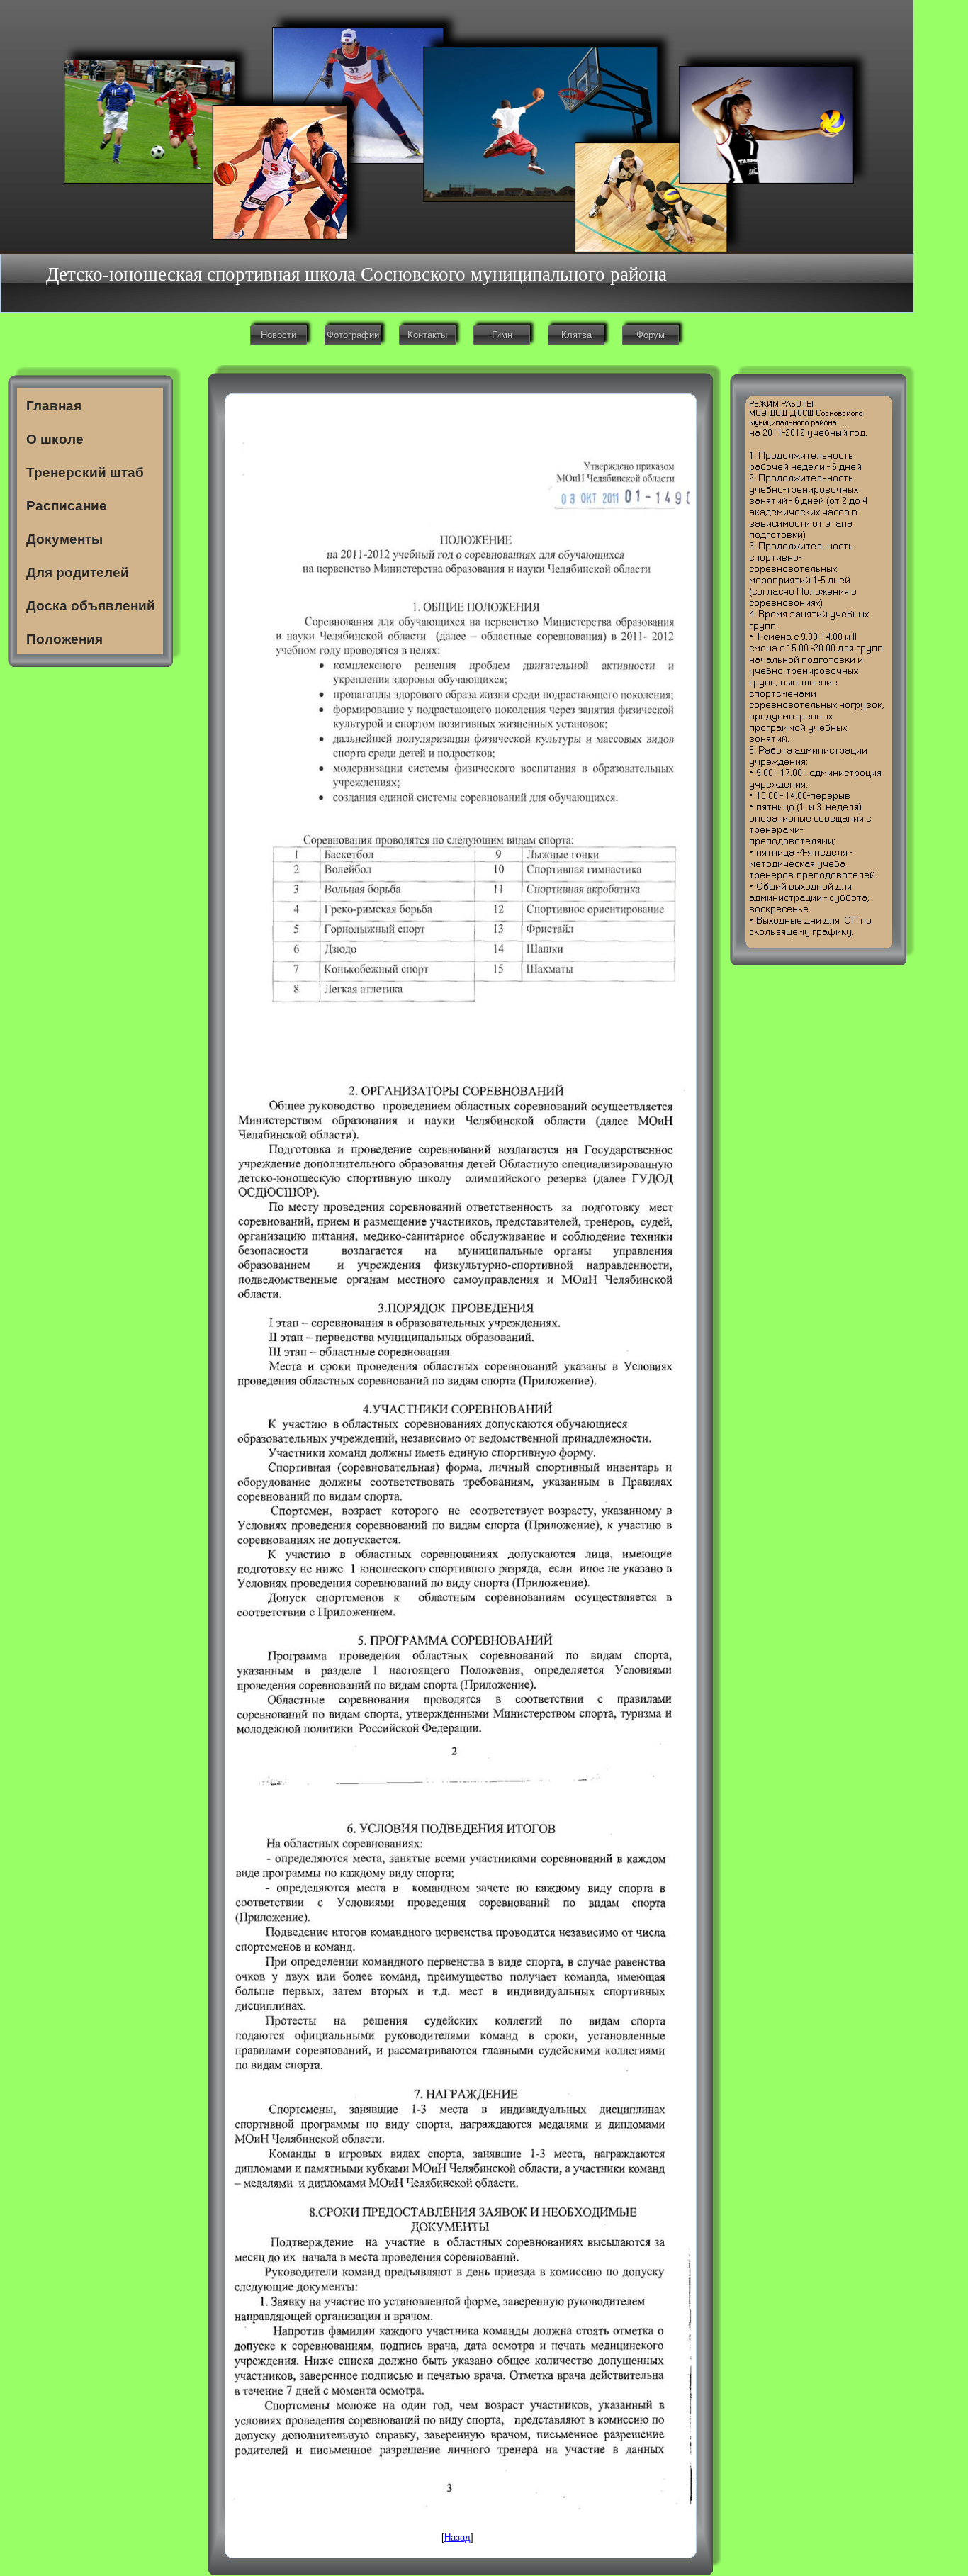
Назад (457, 2537)
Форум (651, 335)
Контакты (427, 335)
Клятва (576, 335)
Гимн (502, 335)
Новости (278, 335)
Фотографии (353, 335)
